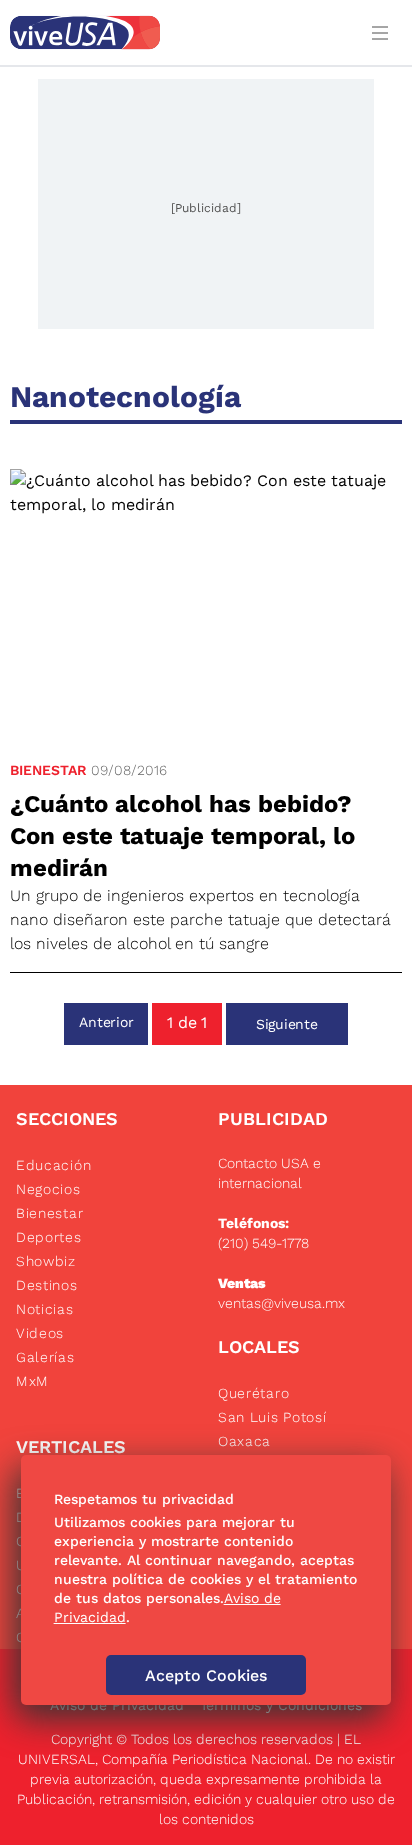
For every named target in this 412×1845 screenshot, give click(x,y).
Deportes (49, 1237)
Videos (40, 1333)
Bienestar (48, 770)
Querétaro (253, 1393)
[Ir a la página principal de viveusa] (178, 32)
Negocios (48, 1189)
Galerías (45, 1357)
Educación (53, 1165)
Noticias (45, 1309)
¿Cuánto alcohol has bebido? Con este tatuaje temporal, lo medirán (182, 836)
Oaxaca (244, 1441)
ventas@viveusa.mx (281, 1303)
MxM (32, 1381)
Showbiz (46, 1261)
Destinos (47, 1285)
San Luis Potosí (272, 1417)
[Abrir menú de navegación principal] (384, 32)
